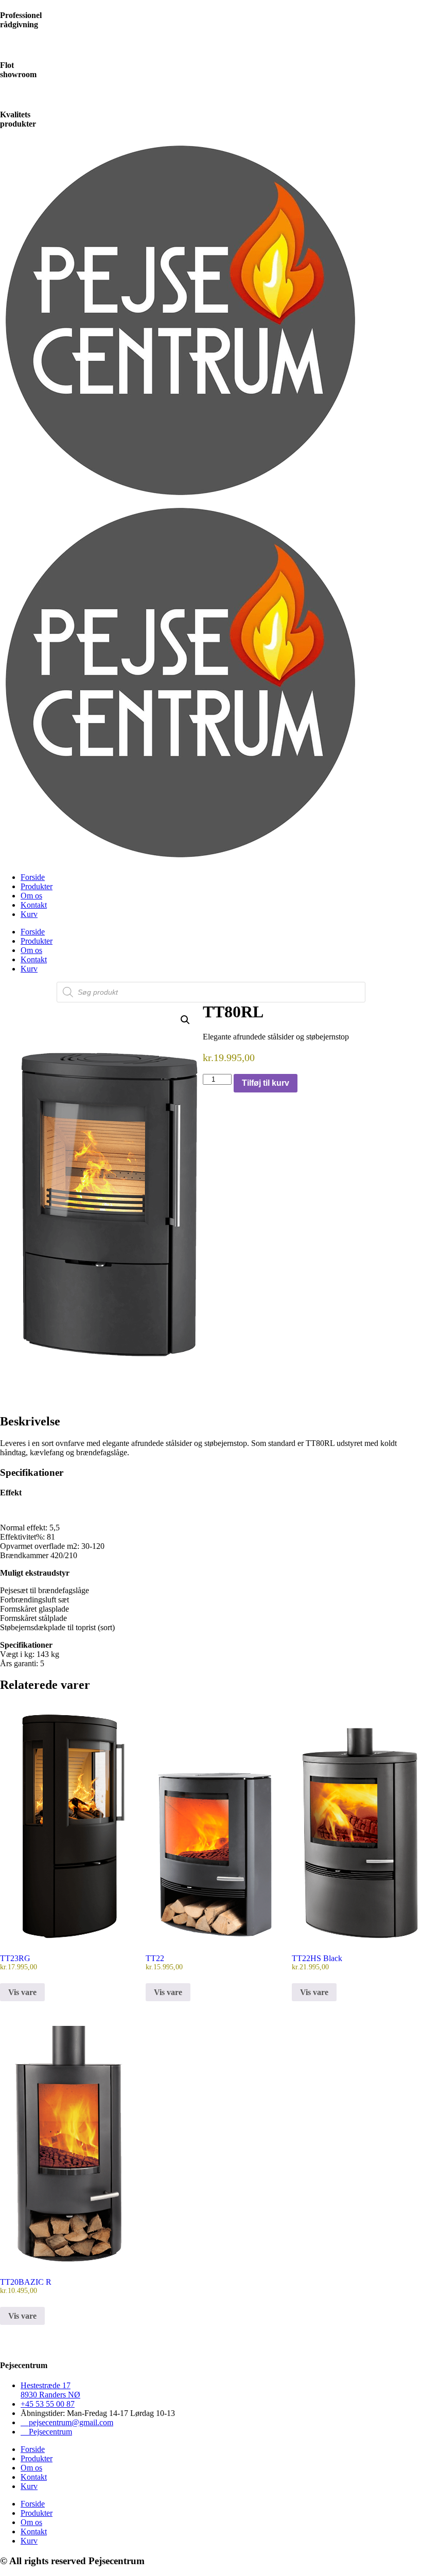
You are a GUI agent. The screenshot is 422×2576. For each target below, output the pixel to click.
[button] (185, 1020)
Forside (33, 877)
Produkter (37, 886)
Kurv (29, 914)
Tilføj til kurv (266, 1083)
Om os (31, 896)
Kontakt (34, 905)
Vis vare (22, 1992)
